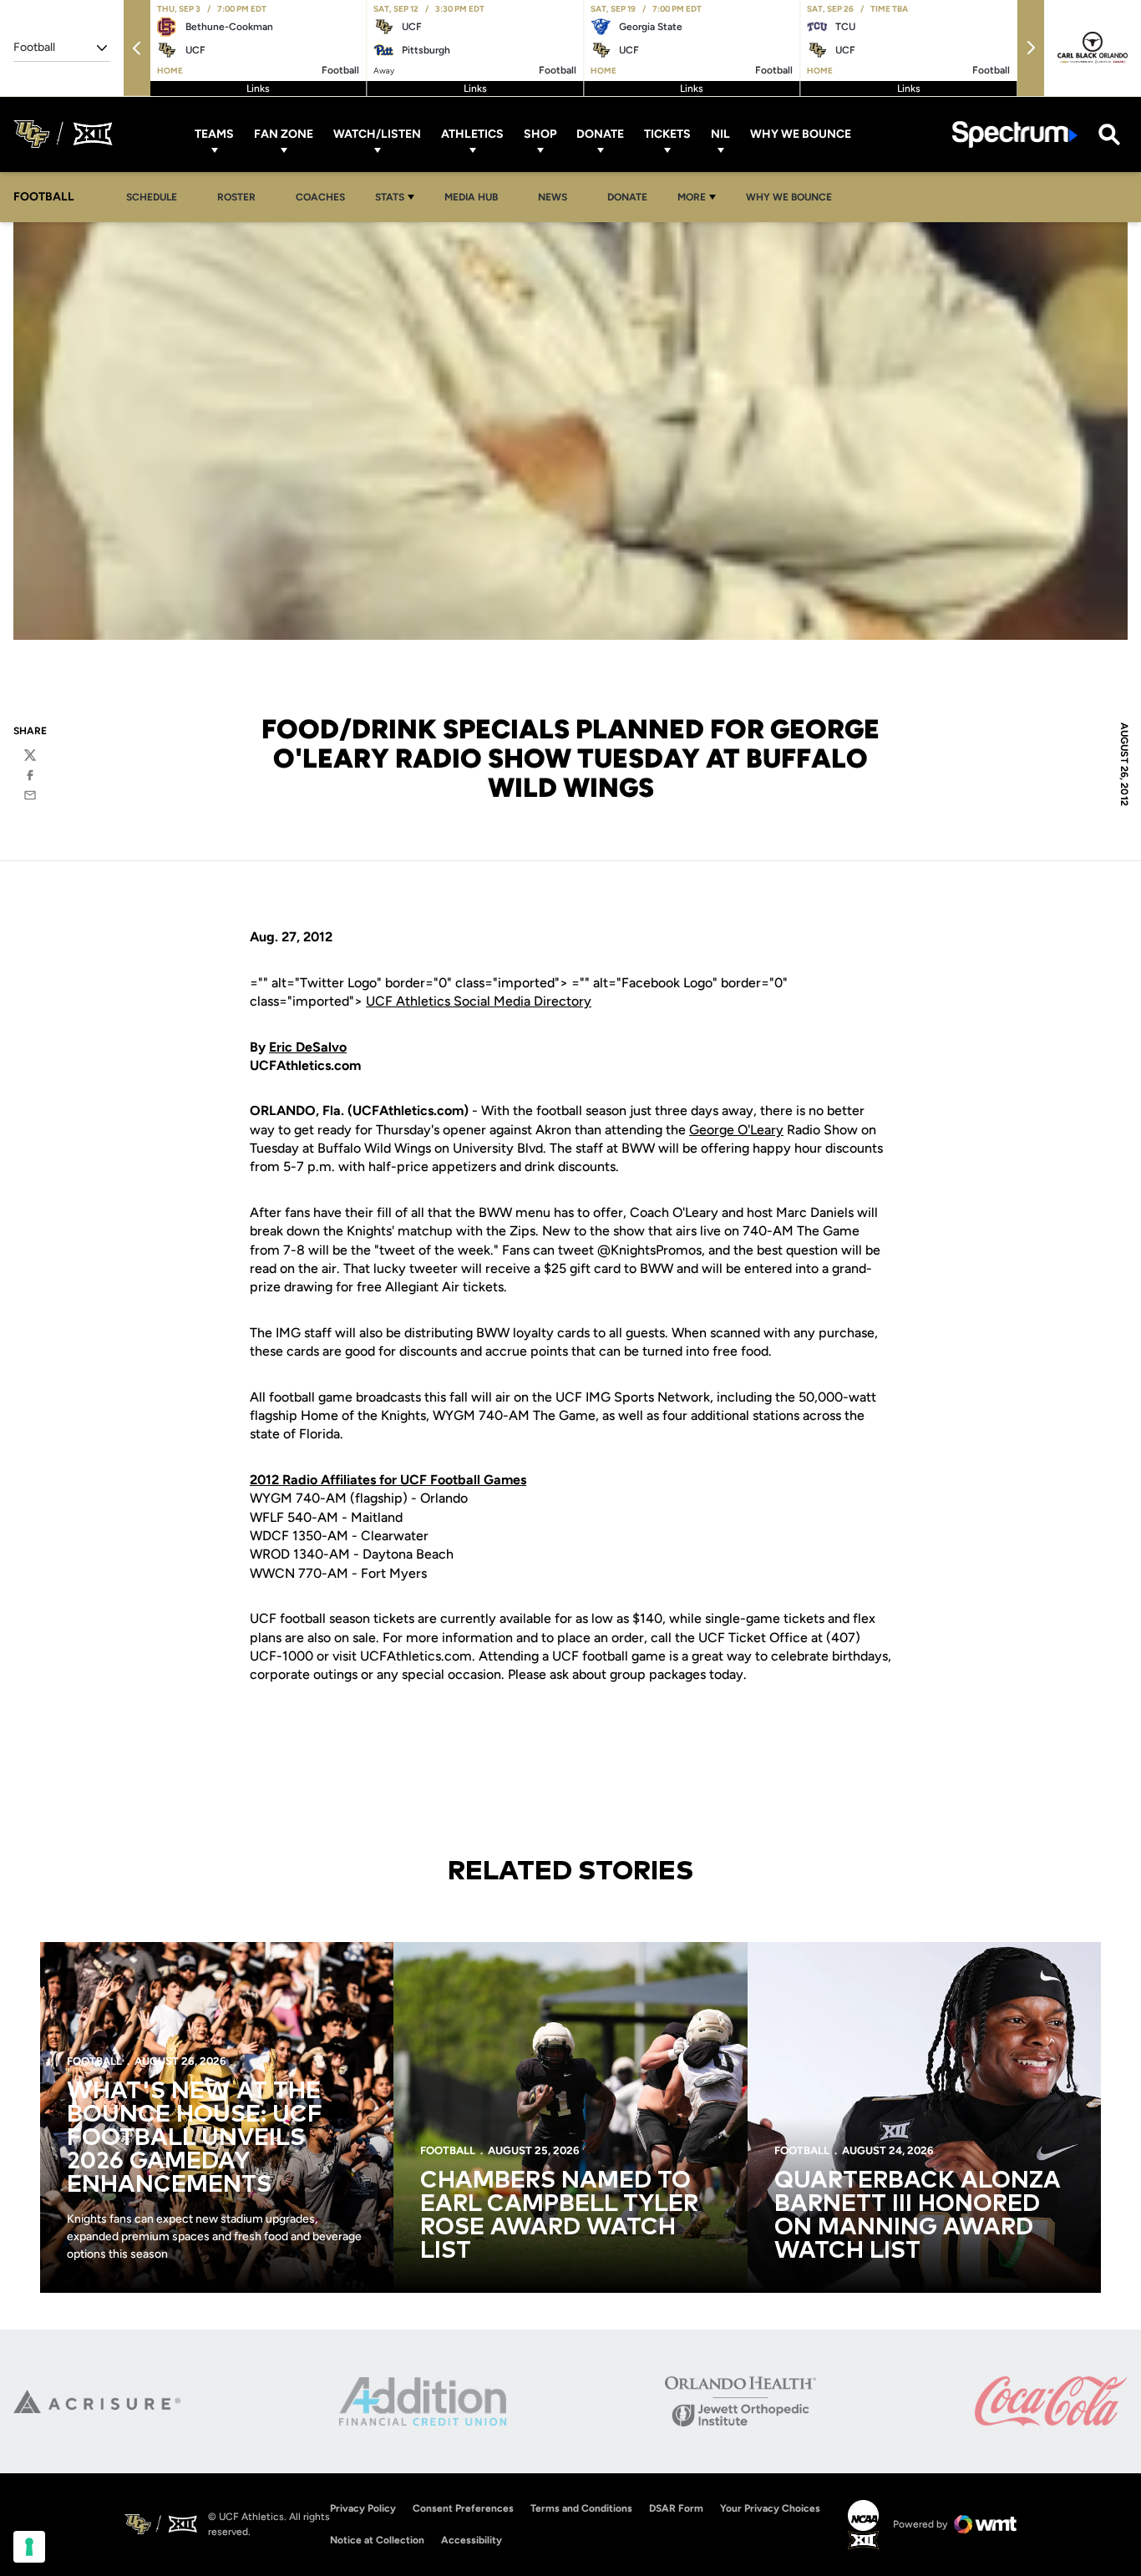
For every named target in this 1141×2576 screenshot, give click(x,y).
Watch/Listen (377, 134)
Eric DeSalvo (308, 1047)
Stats (390, 197)
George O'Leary (736, 1130)
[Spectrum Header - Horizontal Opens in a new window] (1015, 134)
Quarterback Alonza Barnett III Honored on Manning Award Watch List (918, 2216)
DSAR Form (676, 2508)
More (692, 197)
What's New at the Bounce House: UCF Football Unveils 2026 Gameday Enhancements (195, 2138)
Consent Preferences (463, 2508)
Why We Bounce (801, 134)
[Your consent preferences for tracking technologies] (29, 2547)
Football (94, 2061)
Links (258, 89)
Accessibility (472, 2540)
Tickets (667, 134)
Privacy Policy (363, 2508)
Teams (214, 134)
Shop (540, 134)
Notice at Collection (377, 2540)
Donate (600, 134)
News (553, 197)
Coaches (320, 197)
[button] (137, 48)
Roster (236, 197)
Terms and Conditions (581, 2508)
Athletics (472, 134)
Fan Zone (284, 134)
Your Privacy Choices (770, 2508)
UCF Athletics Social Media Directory (479, 1001)
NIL (720, 134)
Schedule (152, 197)
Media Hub (476, 197)
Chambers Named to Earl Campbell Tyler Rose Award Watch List (559, 2216)
